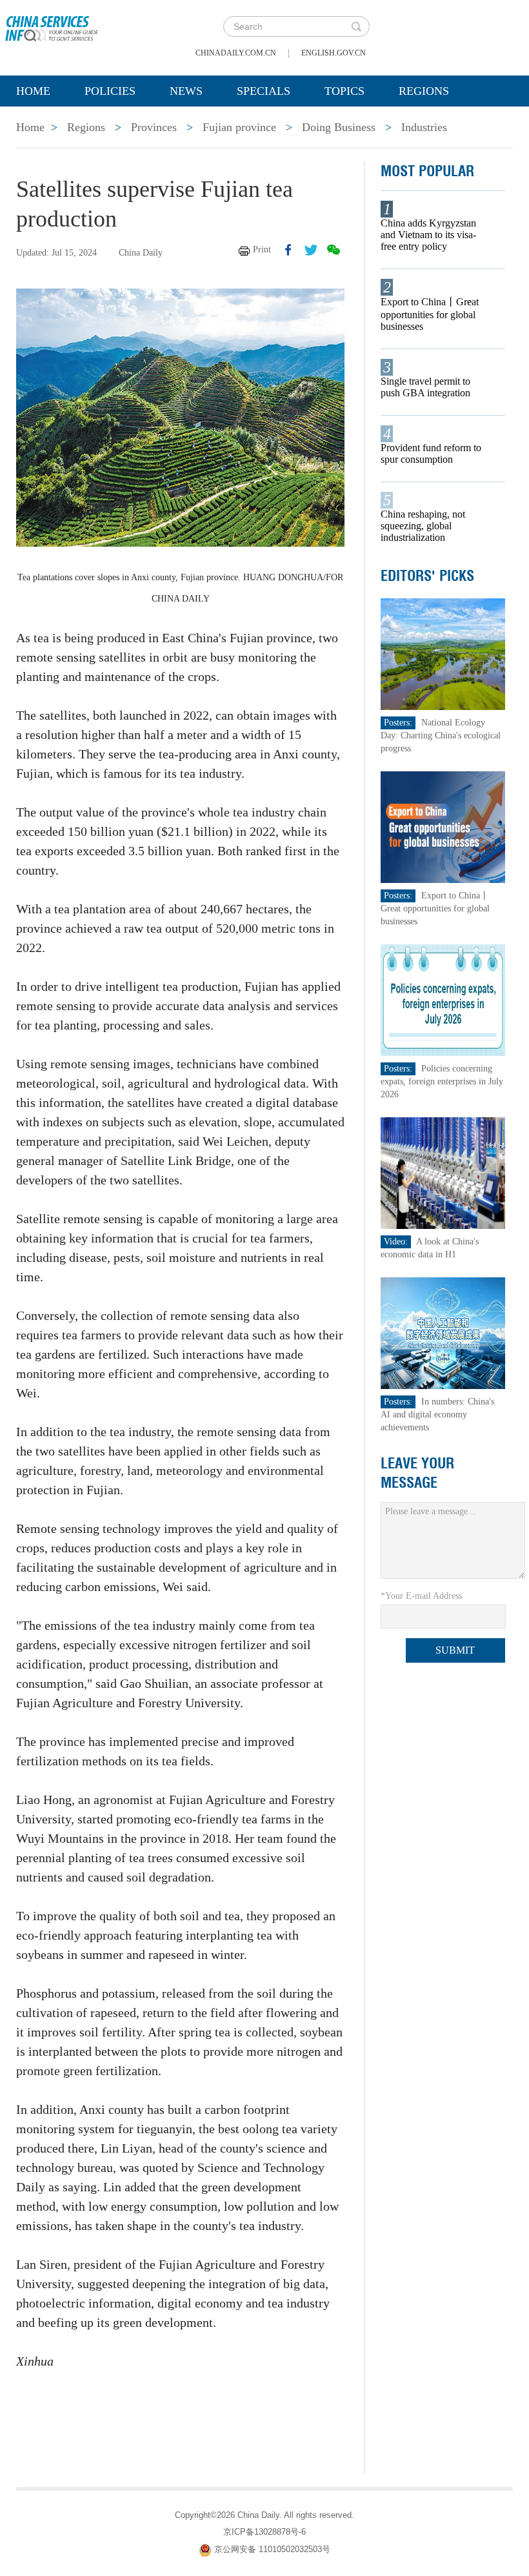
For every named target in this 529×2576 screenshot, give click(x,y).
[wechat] (334, 250)
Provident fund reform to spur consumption (431, 453)
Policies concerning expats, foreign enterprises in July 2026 (442, 1081)
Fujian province (239, 127)
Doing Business (339, 127)
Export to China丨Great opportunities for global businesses (430, 314)
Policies (110, 91)
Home (33, 91)
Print (262, 249)
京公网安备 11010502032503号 (272, 2549)
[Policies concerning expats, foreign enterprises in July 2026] (443, 999)
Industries (424, 127)
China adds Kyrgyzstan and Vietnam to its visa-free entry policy (428, 235)
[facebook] (288, 250)
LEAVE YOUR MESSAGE (417, 1473)
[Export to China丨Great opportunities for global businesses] (443, 827)
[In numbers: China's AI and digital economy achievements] (443, 1333)
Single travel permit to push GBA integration (425, 387)
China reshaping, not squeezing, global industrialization (423, 526)
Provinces (154, 127)
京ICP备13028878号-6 (264, 2532)
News (186, 91)
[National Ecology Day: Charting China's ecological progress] (443, 654)
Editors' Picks (427, 576)
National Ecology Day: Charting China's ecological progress (441, 735)
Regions (424, 91)
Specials (264, 91)
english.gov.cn (334, 53)
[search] (356, 26)
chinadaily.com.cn (236, 53)
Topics (344, 91)
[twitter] (311, 250)
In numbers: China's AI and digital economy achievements (437, 1415)
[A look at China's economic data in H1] (443, 1172)
